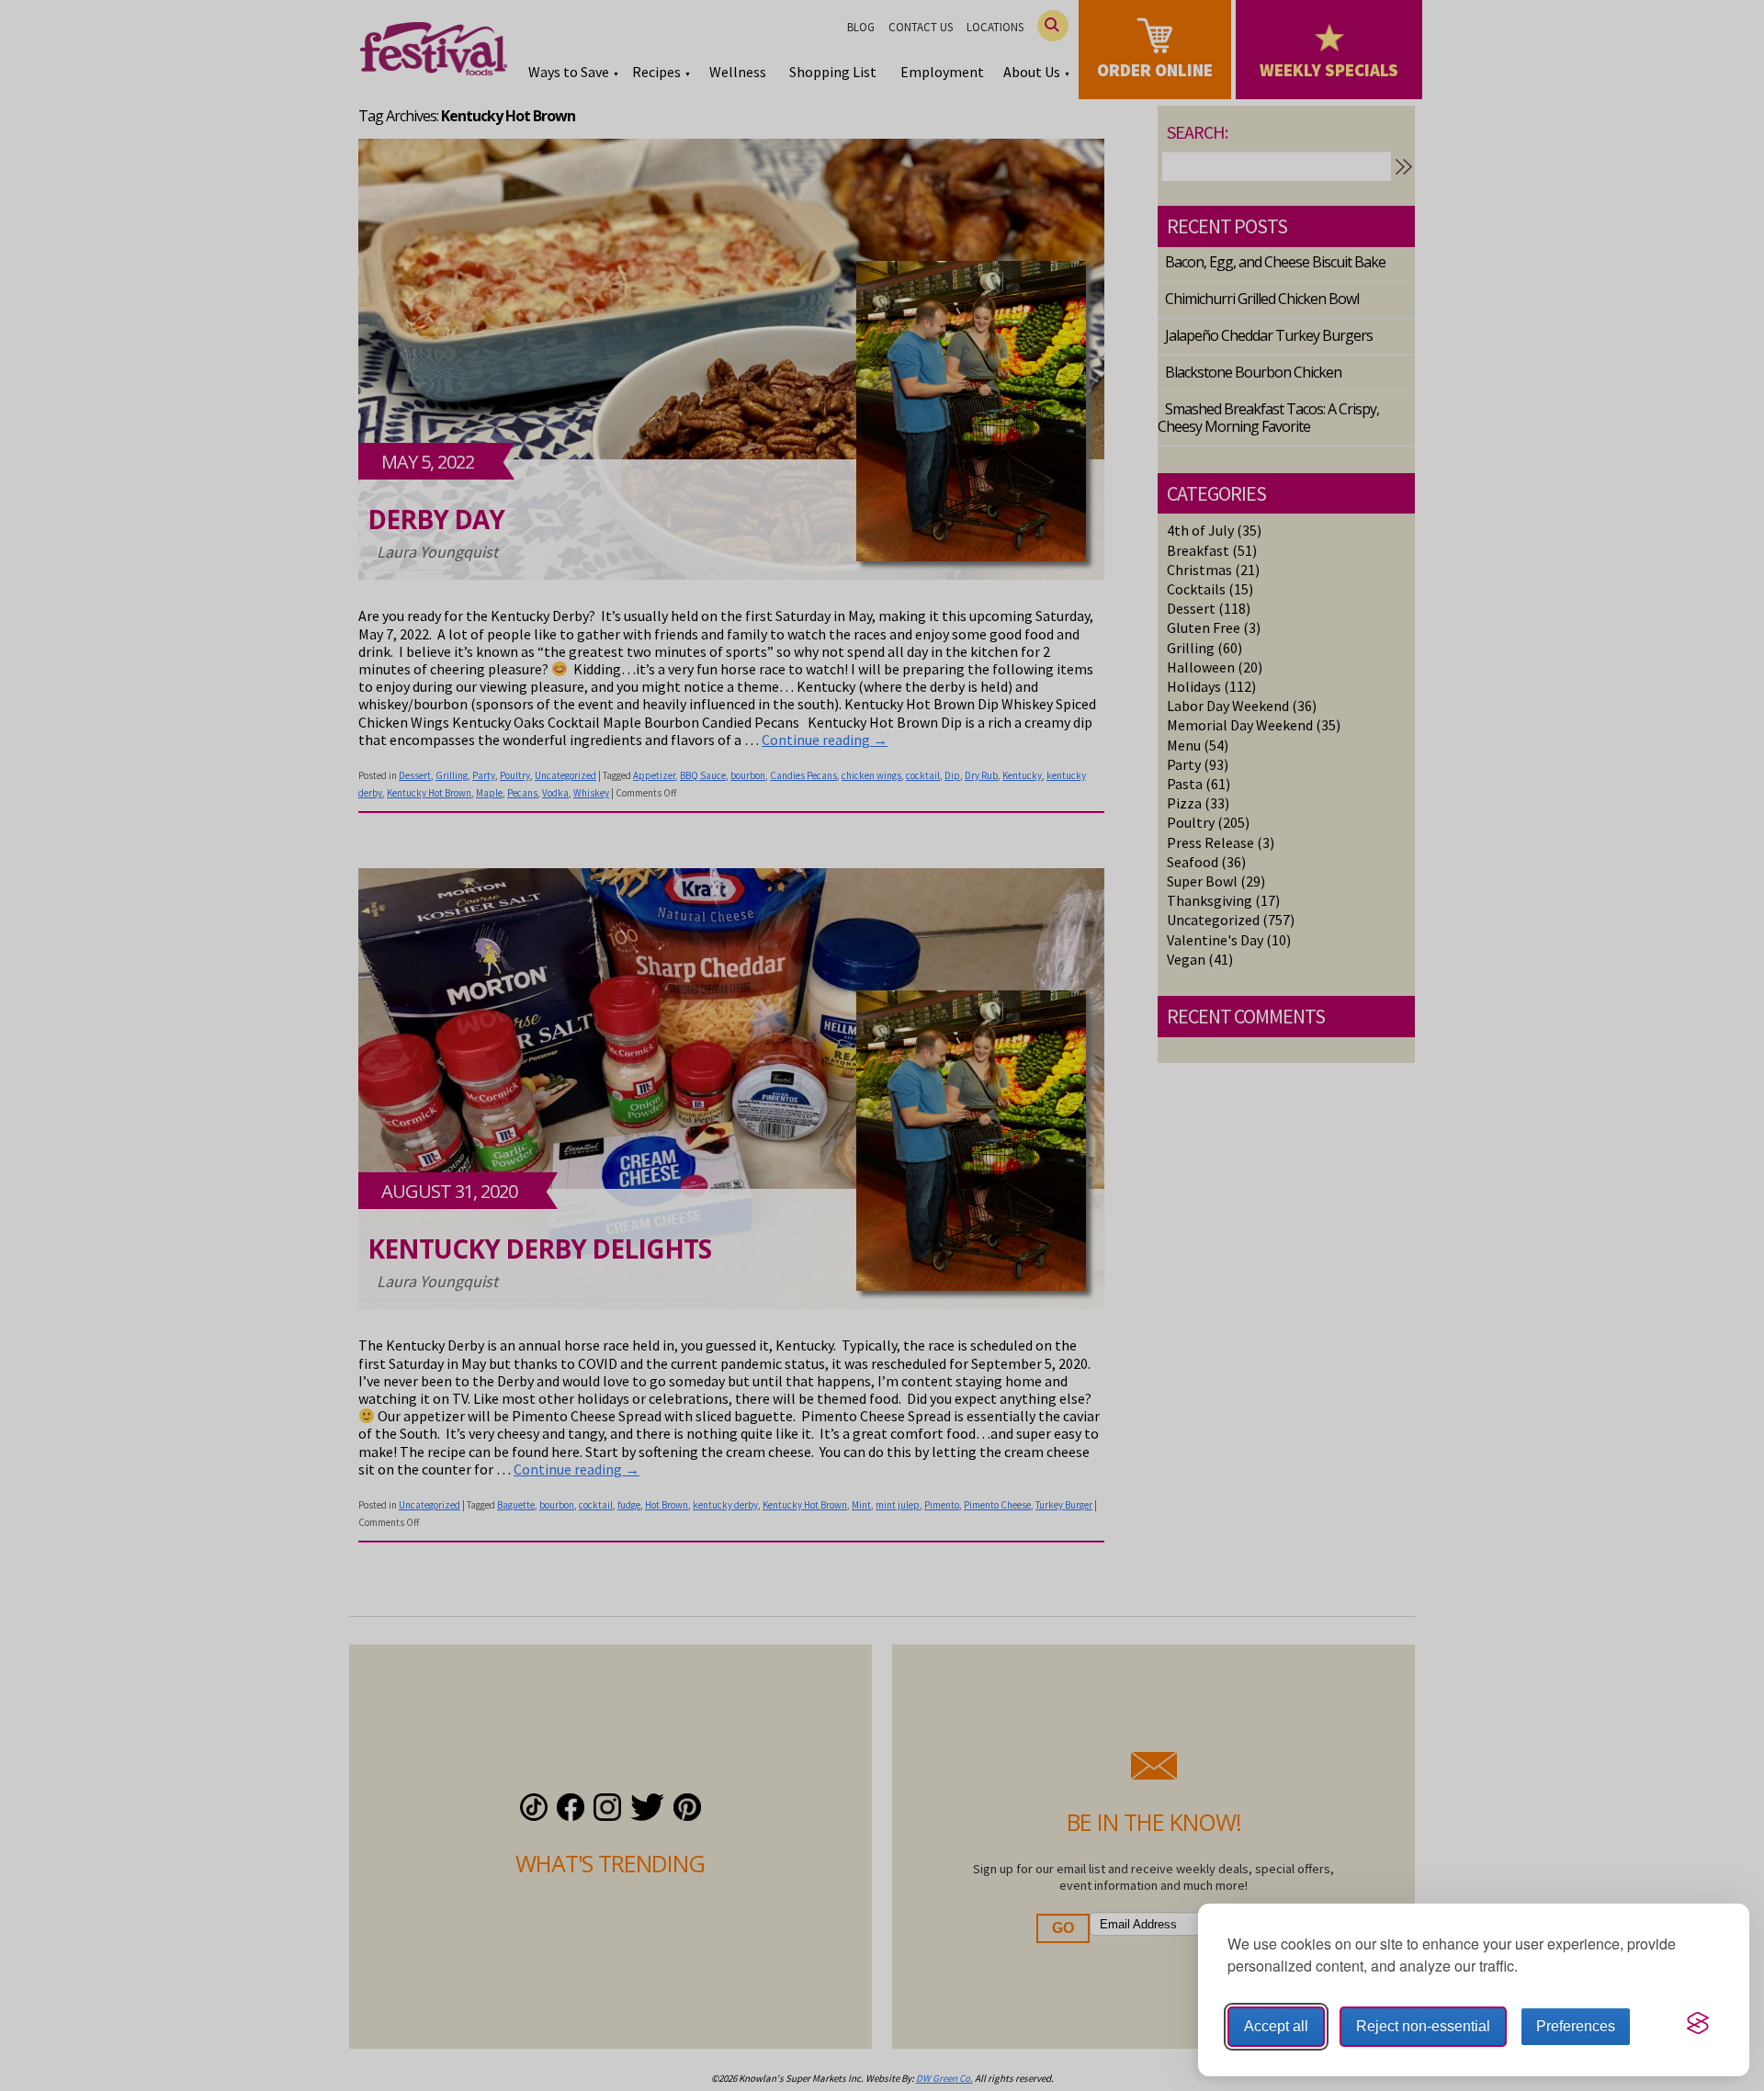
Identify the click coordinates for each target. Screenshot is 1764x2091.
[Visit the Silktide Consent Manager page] (1698, 2023)
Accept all (1276, 2026)
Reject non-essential (1423, 2026)
